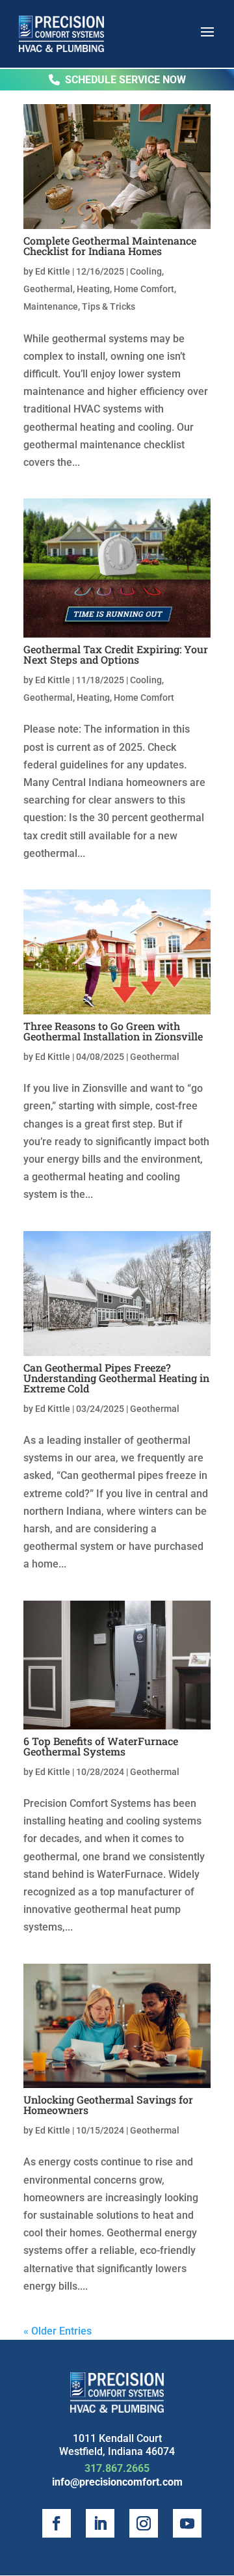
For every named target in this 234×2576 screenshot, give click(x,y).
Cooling (146, 271)
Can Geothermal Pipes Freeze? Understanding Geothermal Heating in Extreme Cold (116, 1378)
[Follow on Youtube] (187, 2523)
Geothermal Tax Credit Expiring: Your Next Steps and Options (116, 654)
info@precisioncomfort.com (117, 2482)
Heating (93, 289)
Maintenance (51, 306)
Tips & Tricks (109, 306)
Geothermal (48, 289)
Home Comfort (144, 289)
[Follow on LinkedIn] (100, 2523)
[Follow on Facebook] (57, 2523)
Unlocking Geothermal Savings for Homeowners (108, 2105)
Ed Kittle (53, 271)
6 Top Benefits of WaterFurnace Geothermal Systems (101, 1746)
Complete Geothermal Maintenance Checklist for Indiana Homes (110, 246)
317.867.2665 (117, 2468)
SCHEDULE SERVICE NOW (125, 80)
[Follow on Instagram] (144, 2523)
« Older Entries (58, 2331)
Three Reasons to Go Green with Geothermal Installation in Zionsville (113, 1031)
